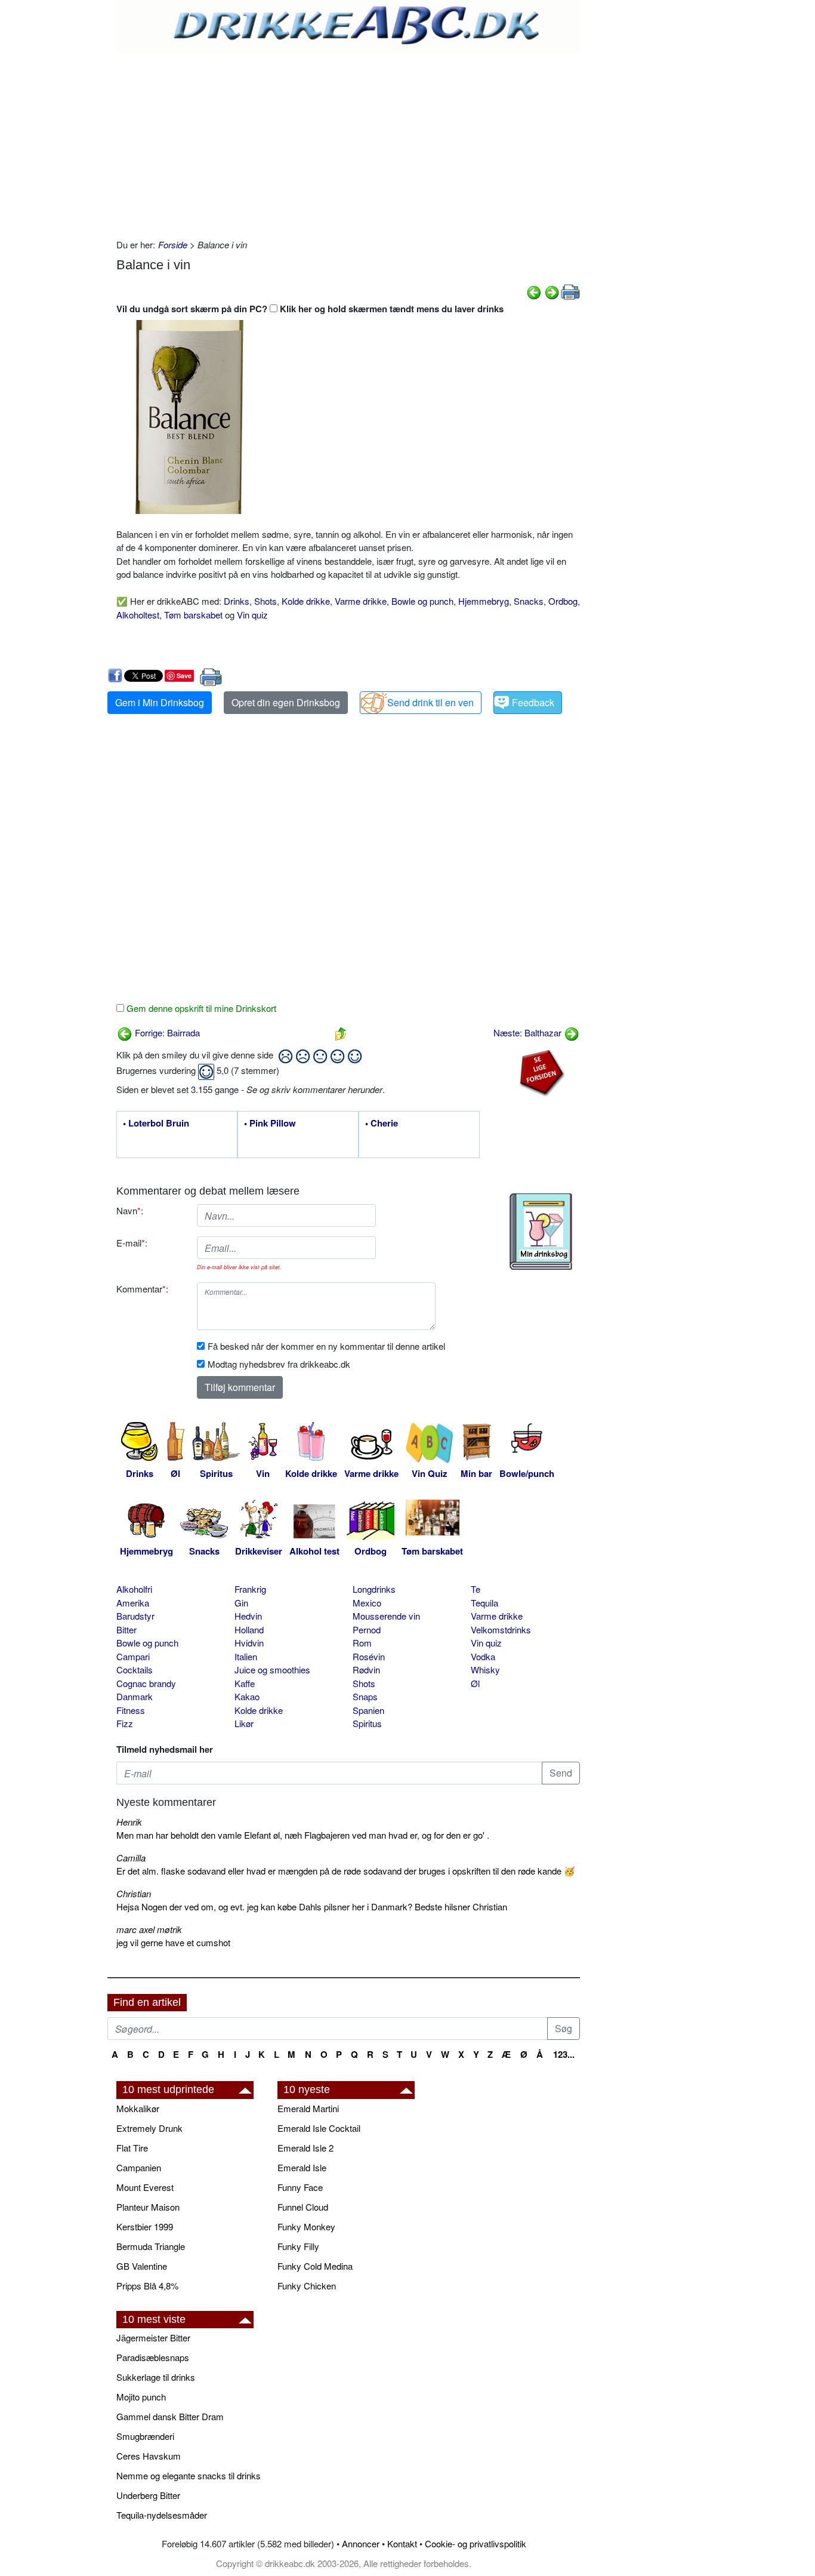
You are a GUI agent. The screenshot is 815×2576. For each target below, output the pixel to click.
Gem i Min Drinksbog (160, 702)
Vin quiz (252, 615)
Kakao (247, 1696)
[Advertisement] (348, 143)
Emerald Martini (308, 2108)
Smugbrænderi (145, 2436)
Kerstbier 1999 (145, 2226)
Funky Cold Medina (315, 2266)
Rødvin (366, 1669)
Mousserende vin (386, 1616)
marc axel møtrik (149, 1929)
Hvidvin (249, 1643)
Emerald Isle (302, 2167)
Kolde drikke (306, 601)
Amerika (133, 1603)
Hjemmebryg (484, 601)
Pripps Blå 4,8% (147, 2286)
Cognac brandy (146, 1683)
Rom (362, 1643)
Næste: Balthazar (529, 1032)
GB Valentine (142, 2266)
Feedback (533, 702)
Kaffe (245, 1683)
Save (184, 675)
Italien (246, 1656)
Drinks (237, 601)
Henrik (129, 1822)
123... (564, 2054)
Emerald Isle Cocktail (319, 2128)
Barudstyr (135, 1616)
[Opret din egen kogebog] (541, 1232)
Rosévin (369, 1656)
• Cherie (382, 1124)
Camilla (131, 1858)
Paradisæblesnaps (153, 2357)
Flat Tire (132, 2148)
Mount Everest (145, 2187)
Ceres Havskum (149, 2456)
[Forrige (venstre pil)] (534, 291)
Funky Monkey (306, 2226)
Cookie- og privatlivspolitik (476, 2543)
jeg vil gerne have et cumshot (173, 1942)
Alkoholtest (138, 615)
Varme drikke (361, 601)
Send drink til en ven (430, 702)
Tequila (484, 1603)
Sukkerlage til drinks (156, 2377)
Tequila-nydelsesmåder (162, 2515)
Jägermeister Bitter (153, 2338)
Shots (266, 601)
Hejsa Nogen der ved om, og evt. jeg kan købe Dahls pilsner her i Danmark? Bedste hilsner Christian (312, 1906)
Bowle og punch (422, 601)
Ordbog (563, 601)
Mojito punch (141, 2397)
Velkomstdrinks (501, 1629)
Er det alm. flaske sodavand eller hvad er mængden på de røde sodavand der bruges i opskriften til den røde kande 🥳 (346, 1871)
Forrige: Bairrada (166, 1032)
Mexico (367, 1603)
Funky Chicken (307, 2286)
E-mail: (132, 1243)
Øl (475, 1683)
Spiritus (367, 1723)
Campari (133, 1656)
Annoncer (361, 2543)
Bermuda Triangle (151, 2246)
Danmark (135, 1696)
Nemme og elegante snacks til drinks (189, 2475)
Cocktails (135, 1669)
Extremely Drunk (149, 2128)
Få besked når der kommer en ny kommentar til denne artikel (326, 1346)
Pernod (367, 1629)
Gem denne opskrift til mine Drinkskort (200, 1008)
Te (476, 1589)
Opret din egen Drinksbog (286, 702)
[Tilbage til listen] (341, 1032)
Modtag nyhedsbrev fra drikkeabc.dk (279, 1364)
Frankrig (250, 1589)
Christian (134, 1893)
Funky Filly (298, 2246)
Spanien (368, 1710)
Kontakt (402, 2543)
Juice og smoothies (272, 1669)
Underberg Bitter (148, 2495)
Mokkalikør (138, 2108)
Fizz (125, 1723)
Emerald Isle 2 (305, 2148)
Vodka (483, 1656)
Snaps (365, 1696)
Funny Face (300, 2187)
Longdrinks (374, 1589)
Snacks (529, 601)
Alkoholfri (134, 1589)
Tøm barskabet (193, 615)
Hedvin (248, 1616)
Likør (244, 1723)
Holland (249, 1629)
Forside (173, 244)
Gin (241, 1603)
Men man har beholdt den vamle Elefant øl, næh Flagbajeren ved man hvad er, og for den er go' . (303, 1835)
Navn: (130, 1210)
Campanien (139, 2167)
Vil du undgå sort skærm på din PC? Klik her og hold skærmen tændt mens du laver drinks (310, 309)
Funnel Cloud (303, 2207)
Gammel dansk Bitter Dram (170, 2416)
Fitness (131, 1710)
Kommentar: (142, 1289)
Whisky (485, 1669)
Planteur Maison (148, 2207)
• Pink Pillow (270, 1124)
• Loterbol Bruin (156, 1124)
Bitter (126, 1629)
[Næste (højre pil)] (552, 291)
